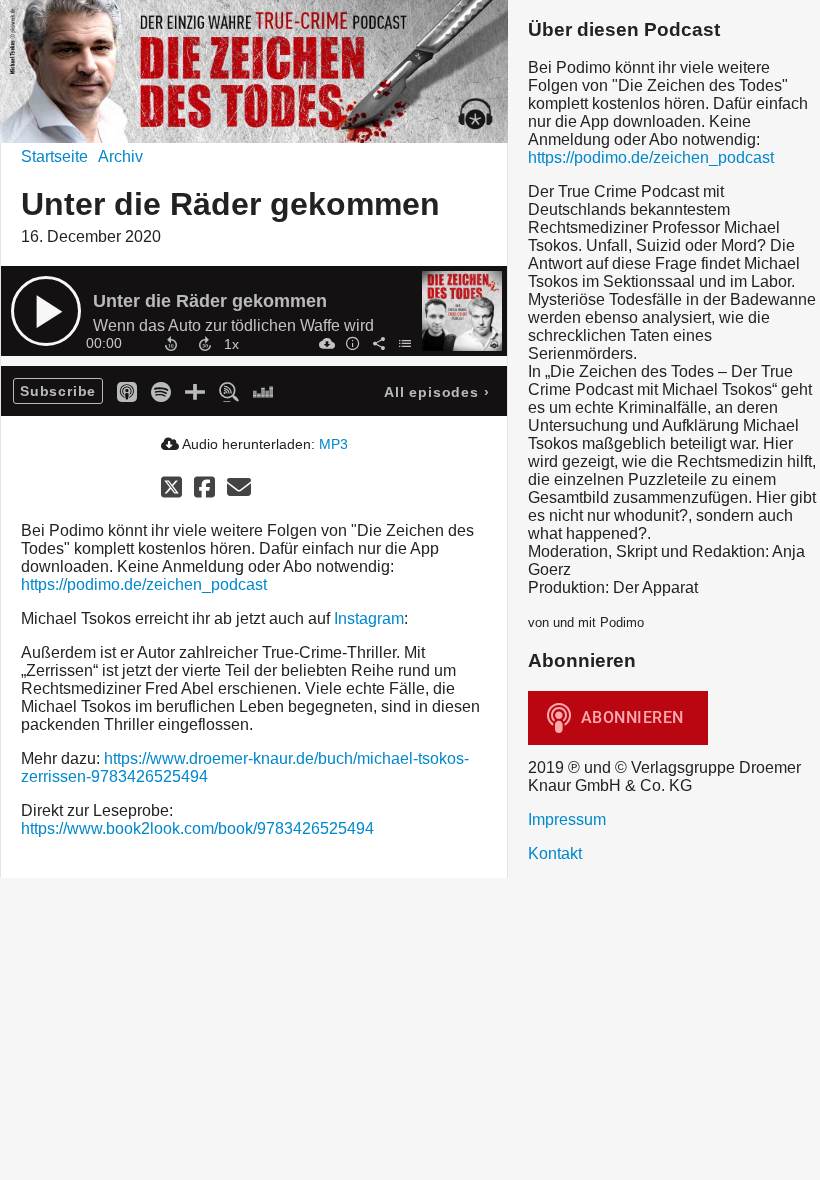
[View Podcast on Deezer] (263, 390)
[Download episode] (326, 343)
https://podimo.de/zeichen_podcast (144, 584)
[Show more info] (352, 343)
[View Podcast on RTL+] (195, 390)
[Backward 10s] (171, 344)
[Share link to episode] (378, 343)
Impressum (567, 819)
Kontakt (555, 853)
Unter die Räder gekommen (210, 301)
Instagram (369, 618)
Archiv (120, 156)
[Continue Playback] (46, 311)
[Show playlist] (404, 343)
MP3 (333, 444)
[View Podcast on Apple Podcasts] (127, 390)
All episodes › (436, 392)
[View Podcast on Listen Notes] (229, 390)
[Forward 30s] (205, 344)
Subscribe (58, 391)
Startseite (54, 156)
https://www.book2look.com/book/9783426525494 (197, 828)
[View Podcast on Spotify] (161, 390)
